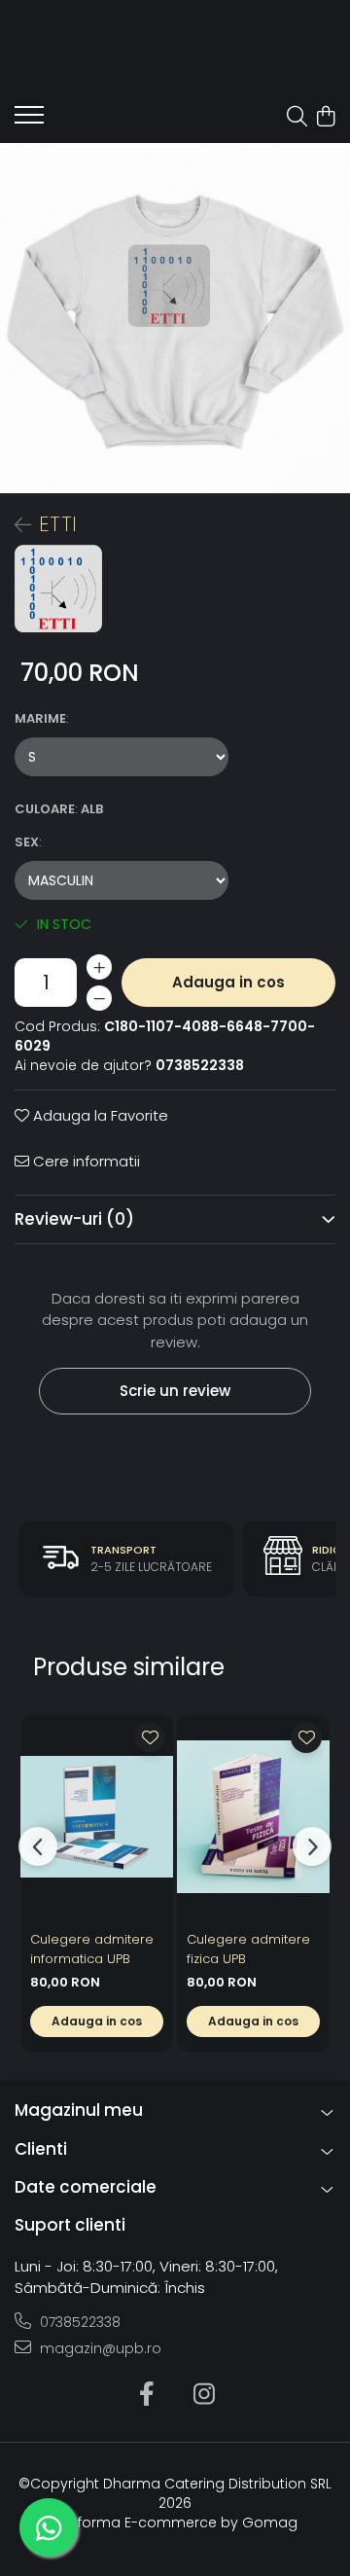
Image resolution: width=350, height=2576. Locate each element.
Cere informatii (85, 1161)
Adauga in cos (228, 982)
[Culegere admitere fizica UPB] (253, 1817)
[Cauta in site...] (297, 118)
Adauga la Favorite (99, 1115)
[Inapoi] (15, 525)
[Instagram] (204, 2395)
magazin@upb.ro (99, 2348)
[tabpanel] (175, 318)
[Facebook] (146, 2395)
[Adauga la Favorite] (150, 1737)
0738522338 (78, 2322)
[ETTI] (175, 318)
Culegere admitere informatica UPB (92, 1949)
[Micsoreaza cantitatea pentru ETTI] (99, 998)
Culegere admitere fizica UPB (248, 1949)
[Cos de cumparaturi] (325, 118)
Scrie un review (175, 1391)
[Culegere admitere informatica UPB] (97, 1817)
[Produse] (29, 121)
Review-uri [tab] (74, 1219)
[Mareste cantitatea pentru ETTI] (99, 967)
